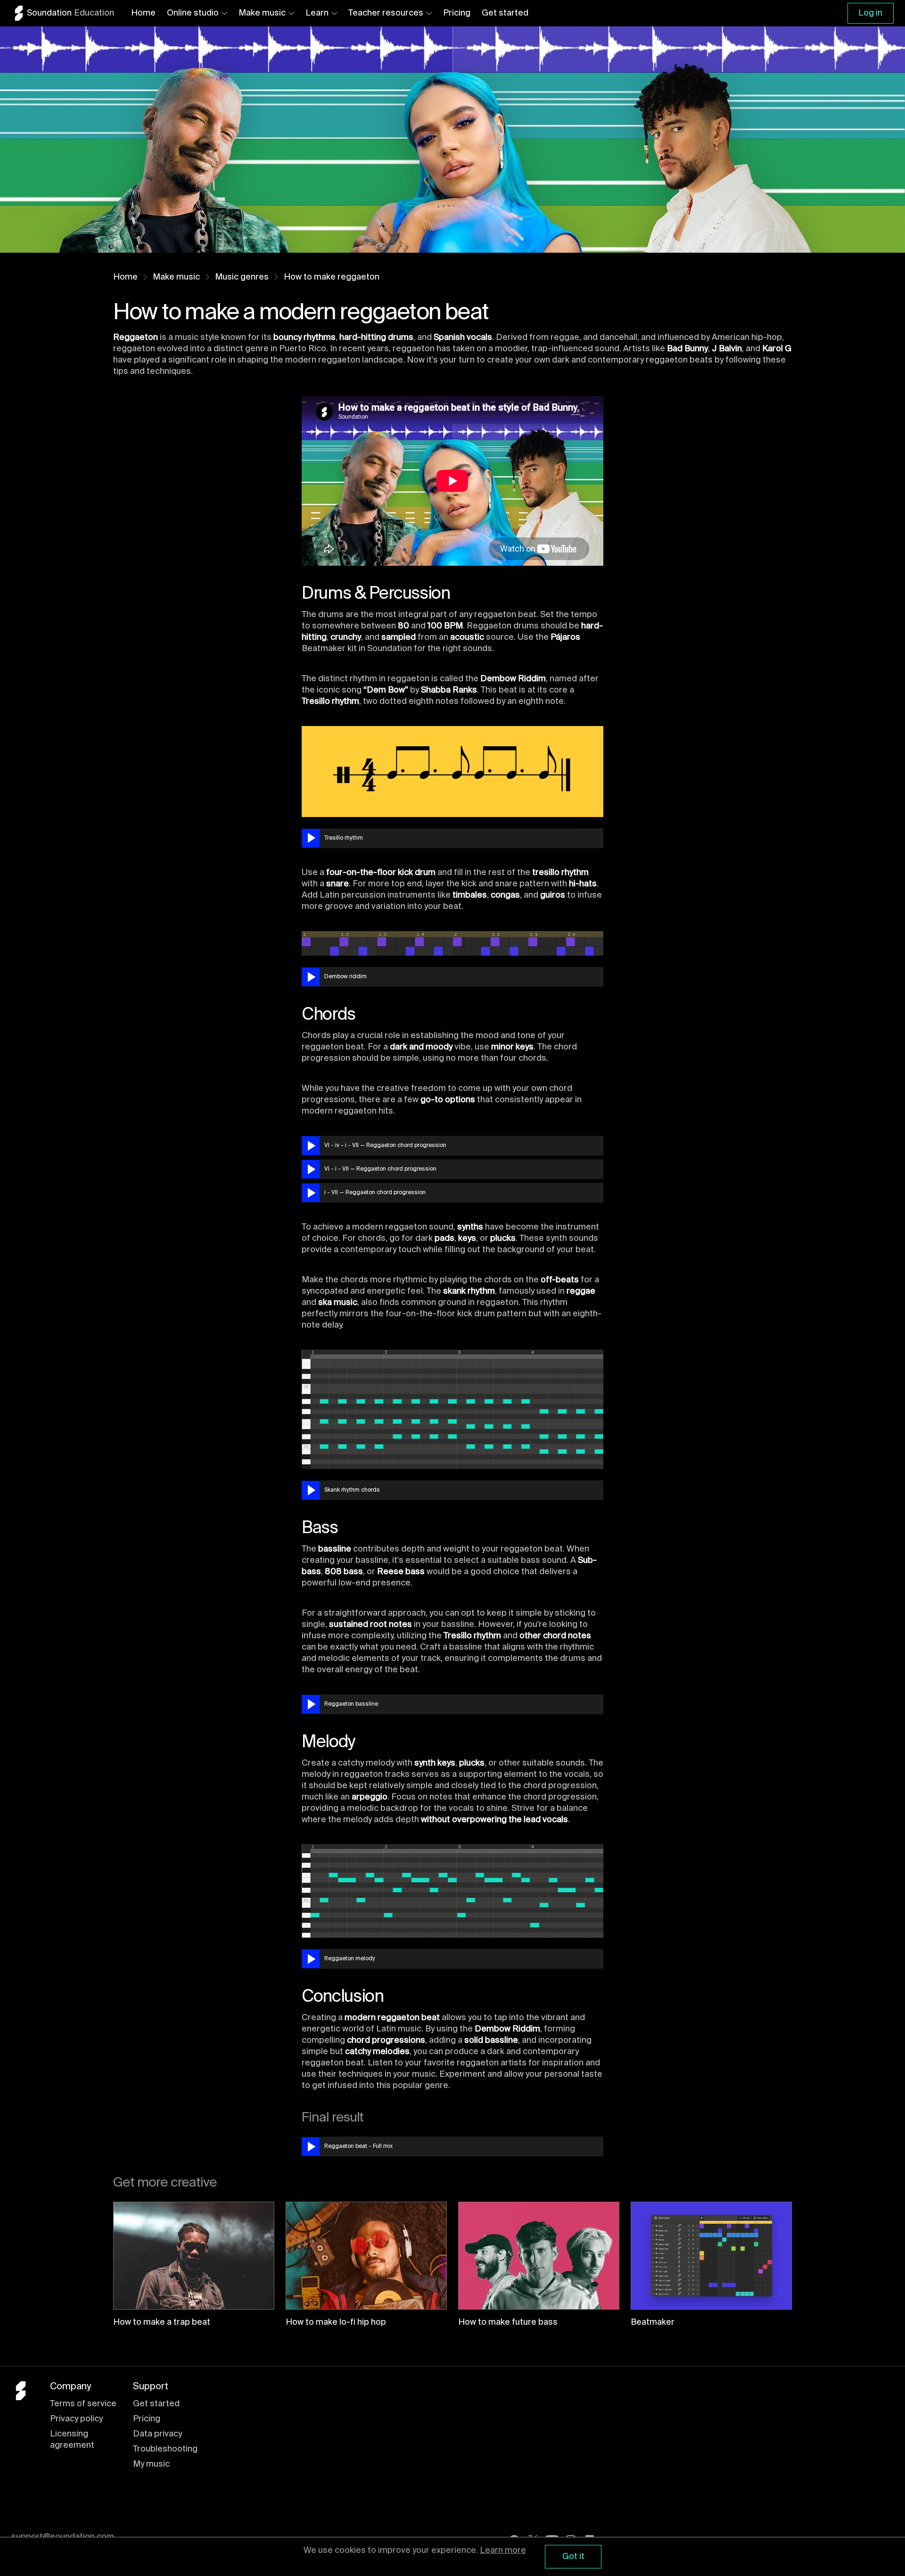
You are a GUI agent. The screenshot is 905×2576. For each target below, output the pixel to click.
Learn (317, 13)
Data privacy (157, 2434)
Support (151, 2387)
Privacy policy (76, 2419)
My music (151, 2464)
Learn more (503, 2551)
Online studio (193, 13)
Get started (505, 13)
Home (143, 13)
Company (70, 2387)
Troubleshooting (165, 2449)
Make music (262, 13)
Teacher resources (386, 13)
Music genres (242, 277)
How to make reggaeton (332, 277)
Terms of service (83, 2404)
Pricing (457, 13)
